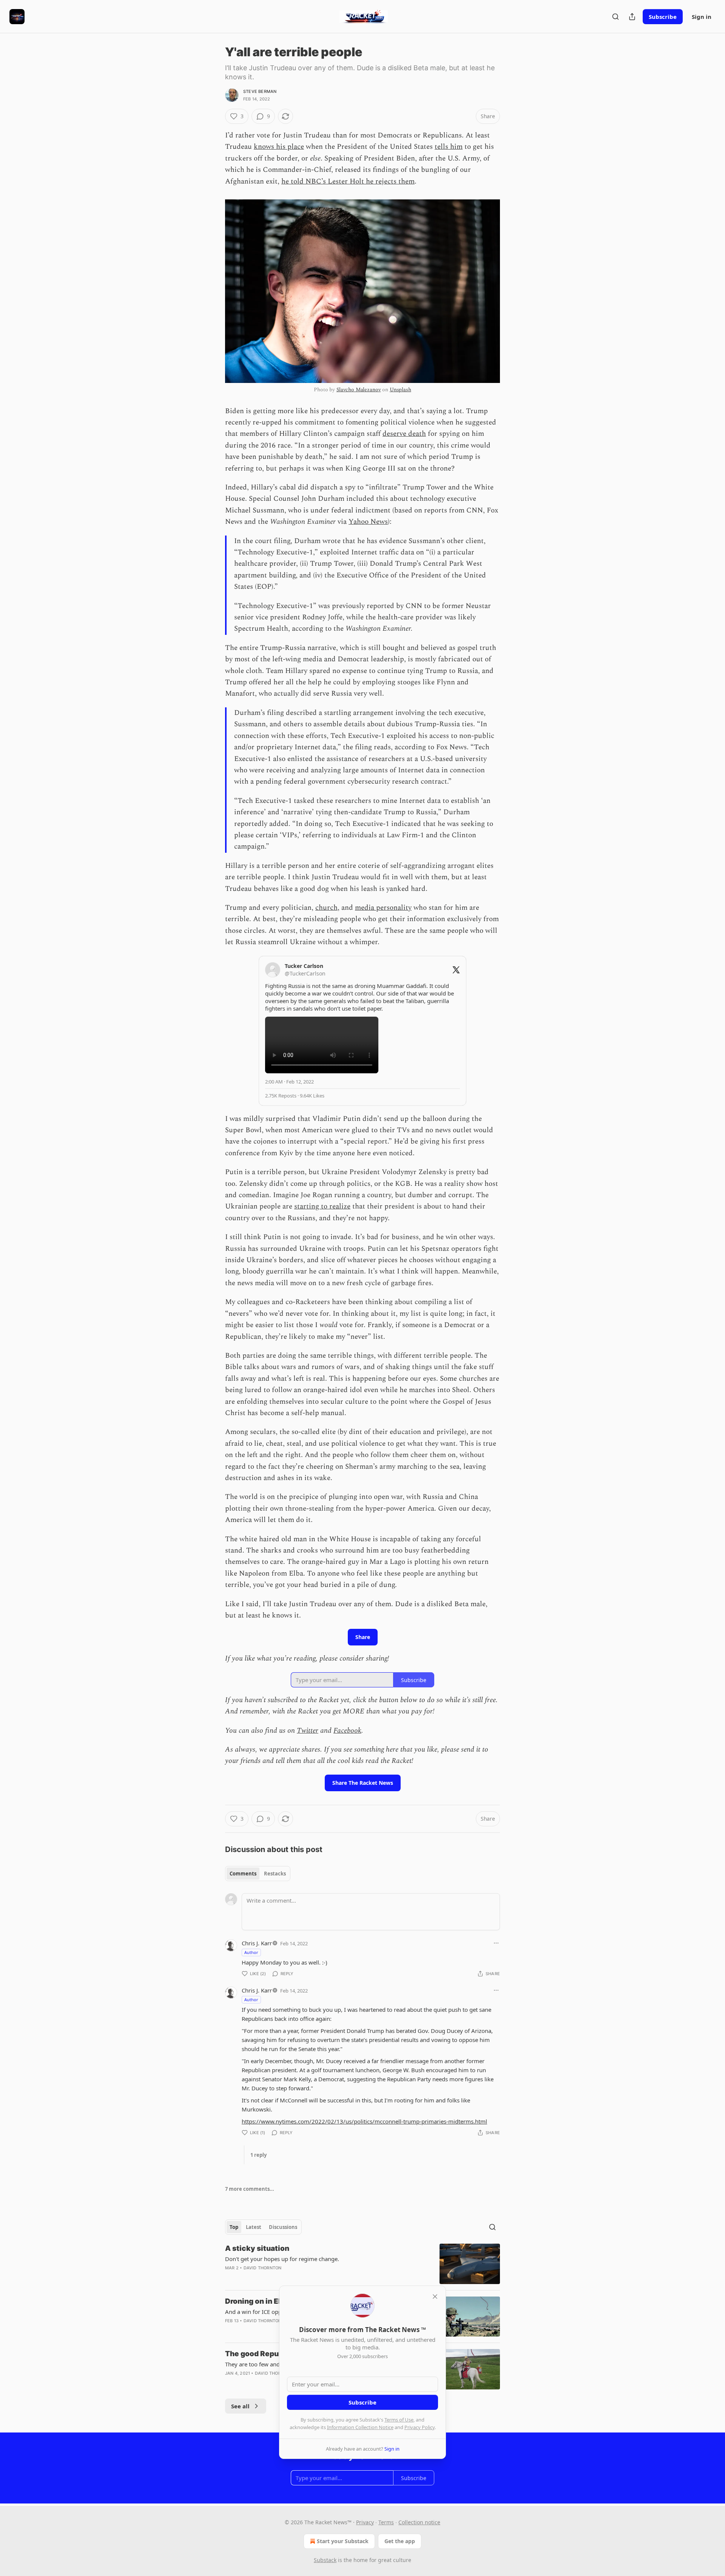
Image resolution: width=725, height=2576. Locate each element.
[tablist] (258, 1874)
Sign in (702, 17)
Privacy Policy (420, 2427)
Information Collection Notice (360, 2427)
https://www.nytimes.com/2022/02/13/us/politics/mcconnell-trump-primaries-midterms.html (364, 2121)
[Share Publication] (632, 17)
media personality (383, 908)
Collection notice (419, 2522)
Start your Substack (343, 2541)
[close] (435, 2297)
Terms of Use (399, 2420)
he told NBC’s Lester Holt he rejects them (348, 181)
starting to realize (322, 1206)
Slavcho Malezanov (359, 390)
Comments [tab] (243, 1874)
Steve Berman (260, 91)
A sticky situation (257, 2248)
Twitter (308, 1731)
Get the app (400, 2541)
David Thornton (263, 2268)
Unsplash (400, 390)
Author (251, 1952)
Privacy (365, 2522)
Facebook (347, 1731)
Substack (325, 2560)
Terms (386, 2522)
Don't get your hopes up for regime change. (282, 2259)
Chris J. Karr (257, 1943)
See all (240, 2406)
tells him (449, 147)
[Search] (615, 17)
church (326, 908)
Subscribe (663, 17)
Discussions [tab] (283, 2227)
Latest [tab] (254, 2227)
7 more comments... (250, 2189)
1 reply (258, 2155)
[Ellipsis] (496, 1943)
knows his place (279, 147)
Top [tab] (234, 2227)
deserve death (404, 434)
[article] (362, 2264)
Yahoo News (368, 522)
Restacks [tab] (275, 1874)
